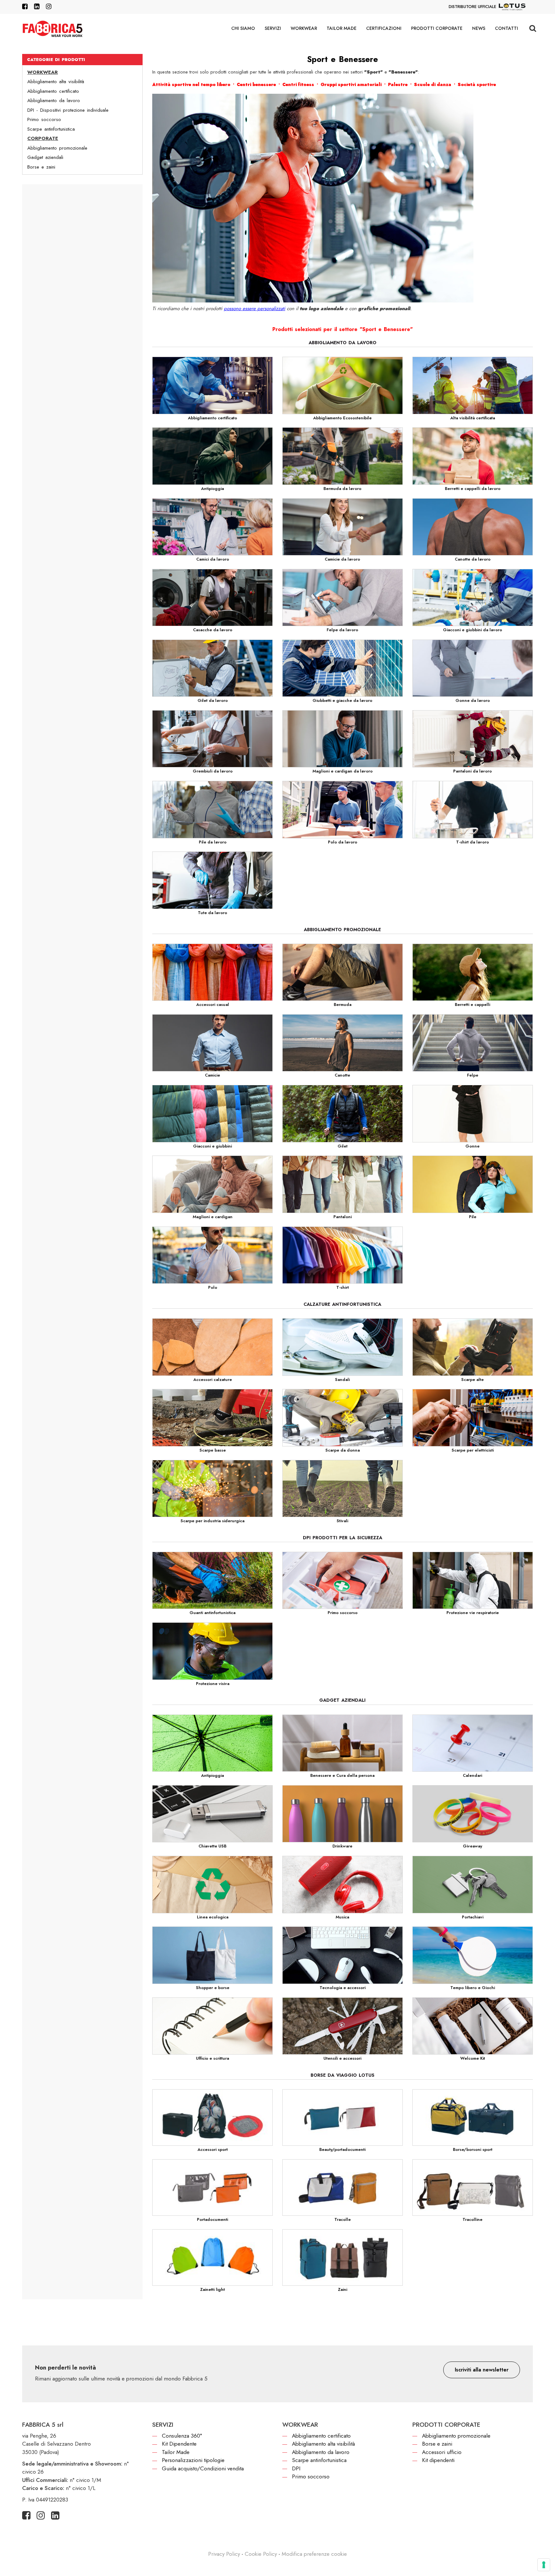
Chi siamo (243, 28)
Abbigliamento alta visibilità (56, 82)
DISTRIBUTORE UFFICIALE (472, 7)
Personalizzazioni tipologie (193, 2460)
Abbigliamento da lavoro (54, 100)
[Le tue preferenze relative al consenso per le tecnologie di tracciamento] (544, 2565)
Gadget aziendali (45, 157)
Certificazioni (384, 28)
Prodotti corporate (437, 28)
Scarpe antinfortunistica (51, 129)
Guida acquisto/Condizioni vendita (203, 2468)
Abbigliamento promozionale (57, 148)
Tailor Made (342, 28)
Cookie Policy (261, 2554)
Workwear (304, 28)
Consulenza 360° (182, 2436)
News (479, 28)
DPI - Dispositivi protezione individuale (68, 110)
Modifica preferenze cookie (314, 2554)
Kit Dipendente (179, 2444)
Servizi (273, 28)
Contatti (507, 28)
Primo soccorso (44, 119)
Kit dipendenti (438, 2460)
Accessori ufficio (442, 2452)
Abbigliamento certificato (53, 91)
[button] (482, 2370)
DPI (296, 2468)
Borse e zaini (41, 167)
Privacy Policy (224, 2554)
